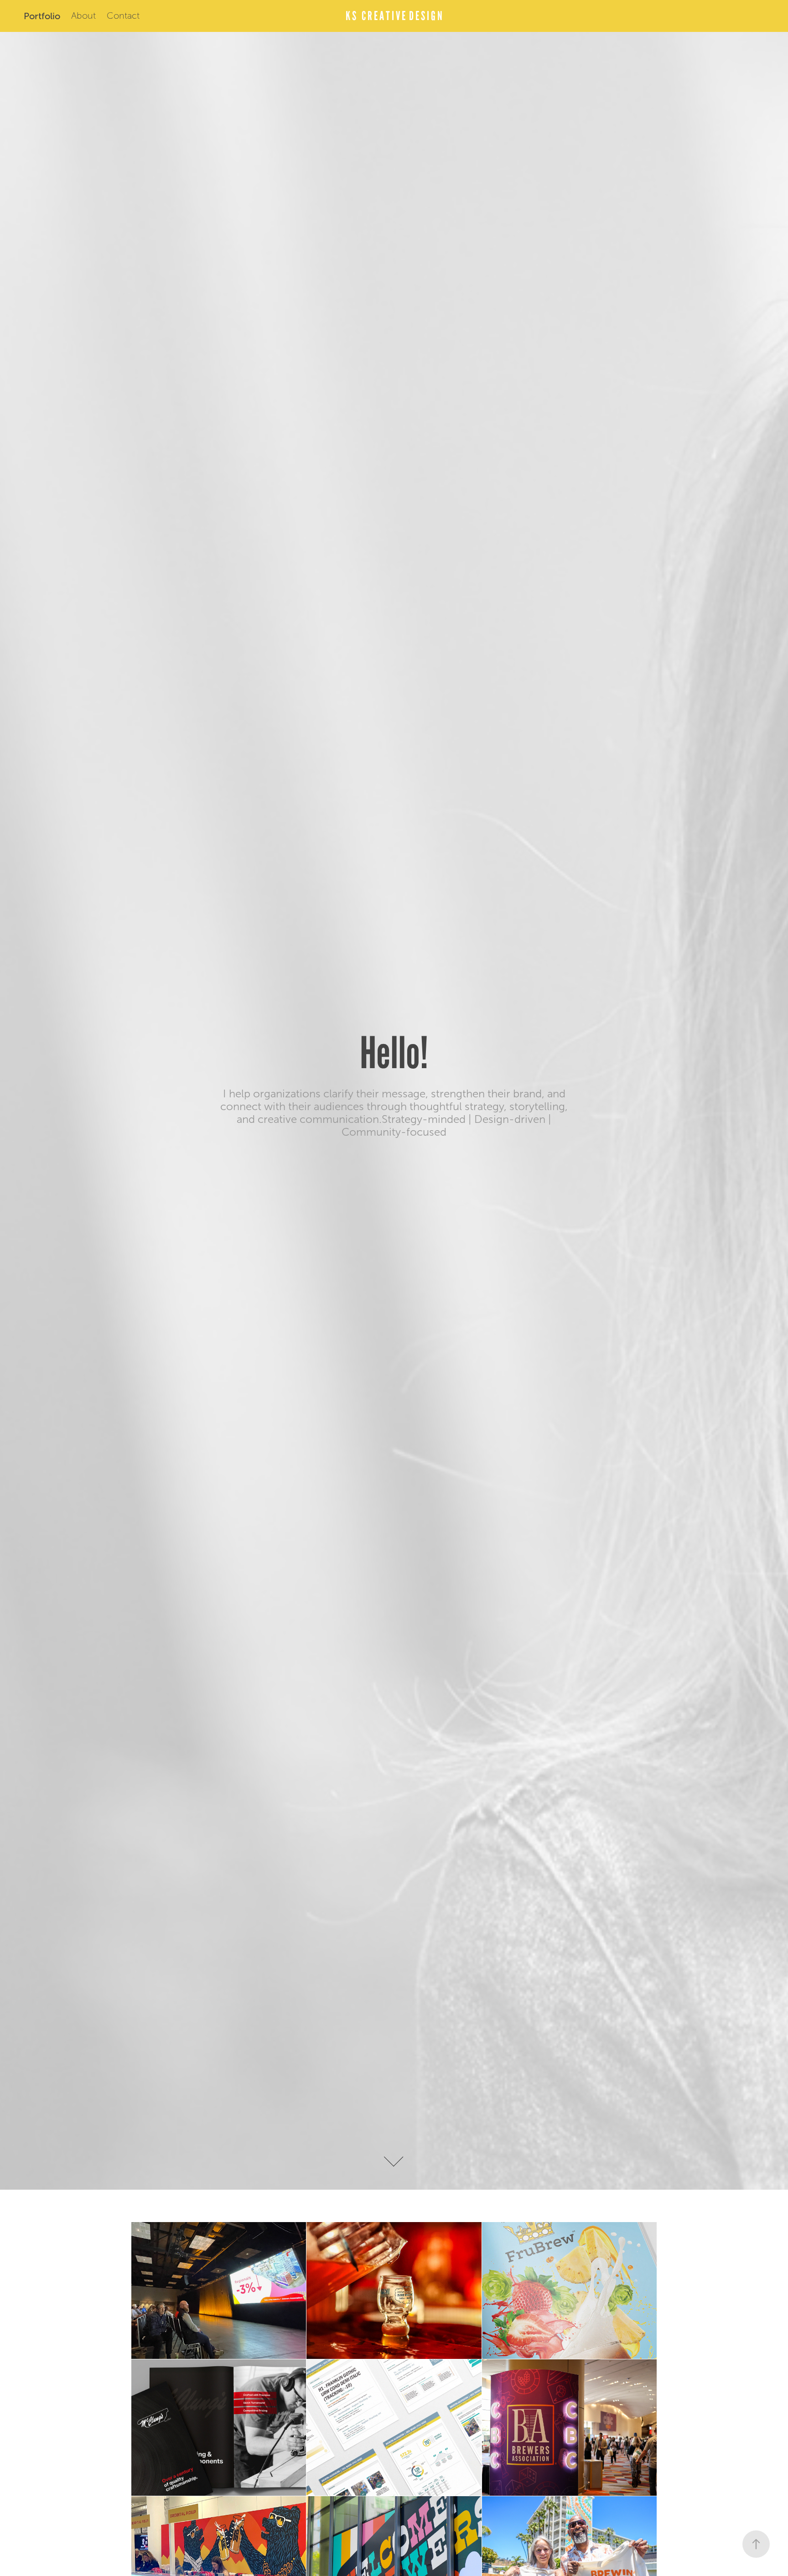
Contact (123, 16)
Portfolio (42, 16)
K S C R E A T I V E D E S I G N (394, 16)
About (83, 16)
